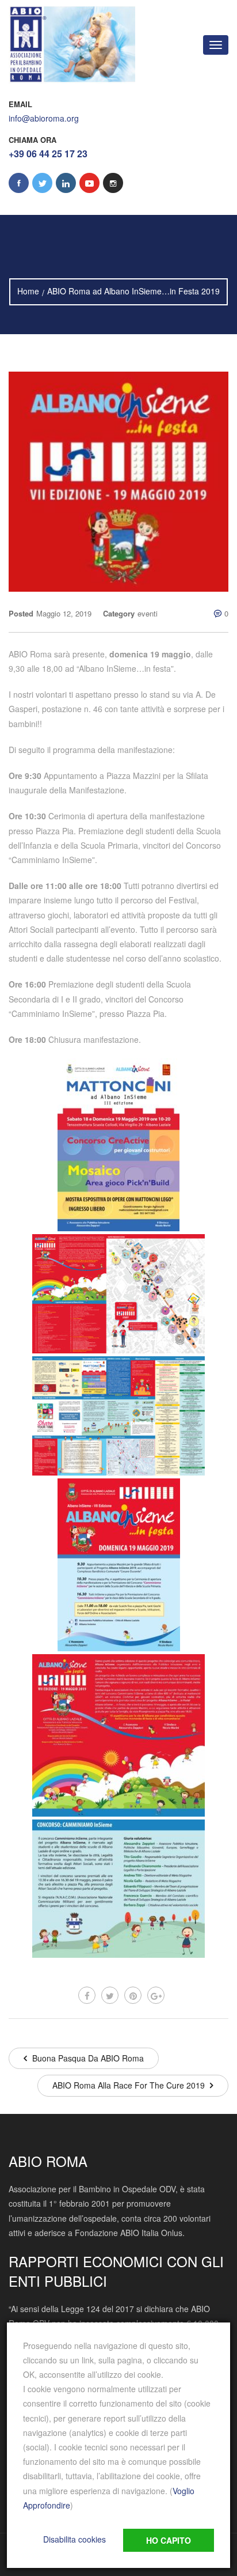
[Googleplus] (156, 1995)
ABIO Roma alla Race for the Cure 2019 (130, 2085)
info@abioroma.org (44, 118)
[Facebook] (87, 1995)
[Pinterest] (133, 1995)
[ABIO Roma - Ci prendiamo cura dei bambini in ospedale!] (72, 45)
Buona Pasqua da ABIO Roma (87, 2058)
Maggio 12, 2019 (64, 613)
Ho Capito (169, 2540)
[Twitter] (110, 1995)
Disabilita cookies (74, 2539)
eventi (148, 613)
